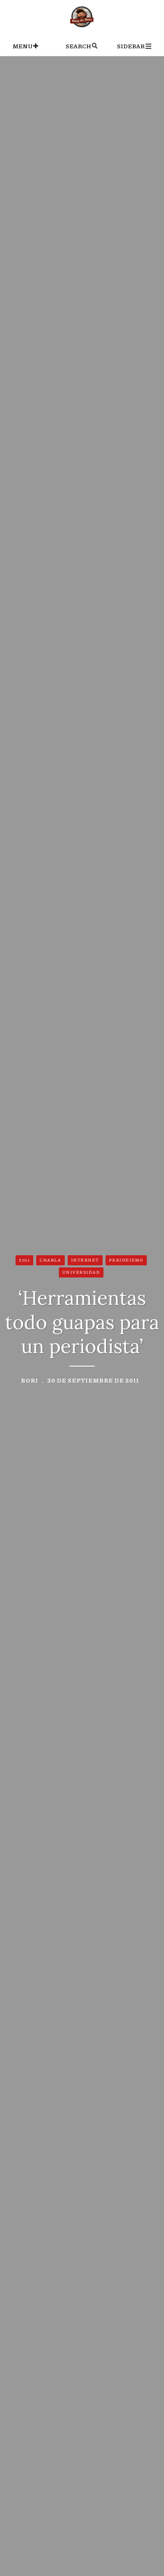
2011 (24, 1260)
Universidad (81, 1272)
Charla (50, 1260)
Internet (85, 1260)
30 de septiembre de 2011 (93, 1380)
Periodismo (126, 1260)
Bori (30, 1380)
